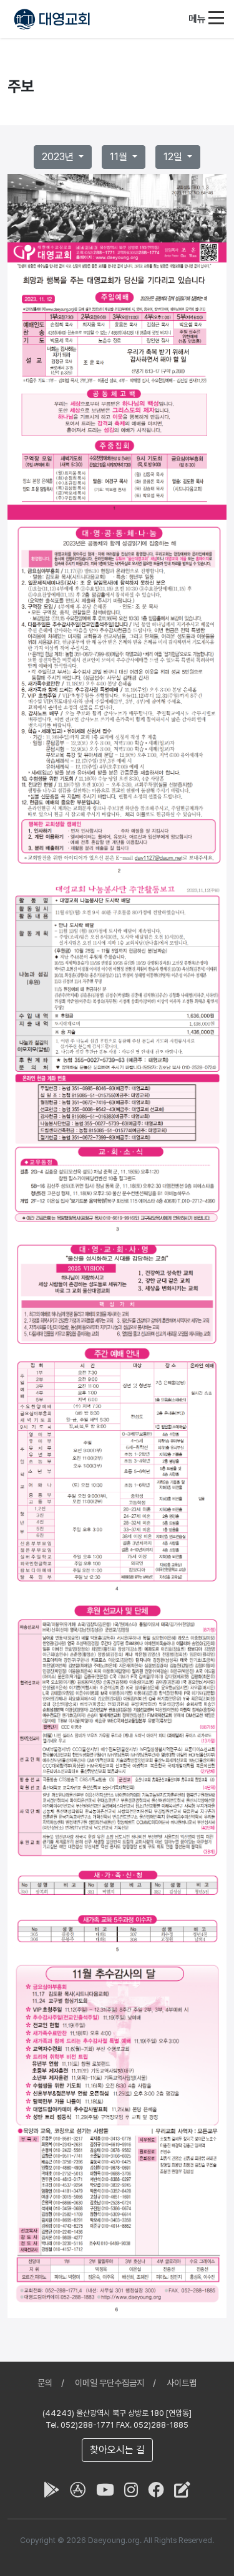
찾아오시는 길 (117, 2450)
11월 (120, 157)
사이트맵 (182, 2383)
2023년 (59, 157)
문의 (45, 2383)
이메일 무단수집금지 (110, 2383)
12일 (174, 157)
